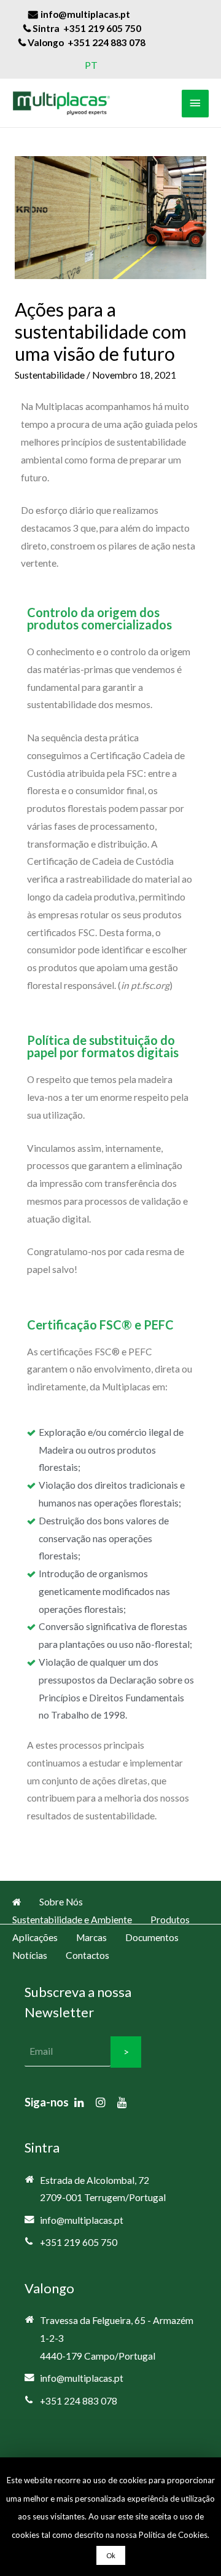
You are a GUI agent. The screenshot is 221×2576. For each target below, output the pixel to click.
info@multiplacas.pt (82, 2220)
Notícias (30, 1955)
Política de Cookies (173, 2535)
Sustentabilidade (50, 375)
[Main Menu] (195, 104)
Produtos (170, 1920)
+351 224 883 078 (79, 2401)
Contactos (87, 1955)
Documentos (152, 1937)
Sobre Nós (61, 1902)
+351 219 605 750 (79, 2242)
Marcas (91, 1937)
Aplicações (35, 1937)
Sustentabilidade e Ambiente (72, 1920)
